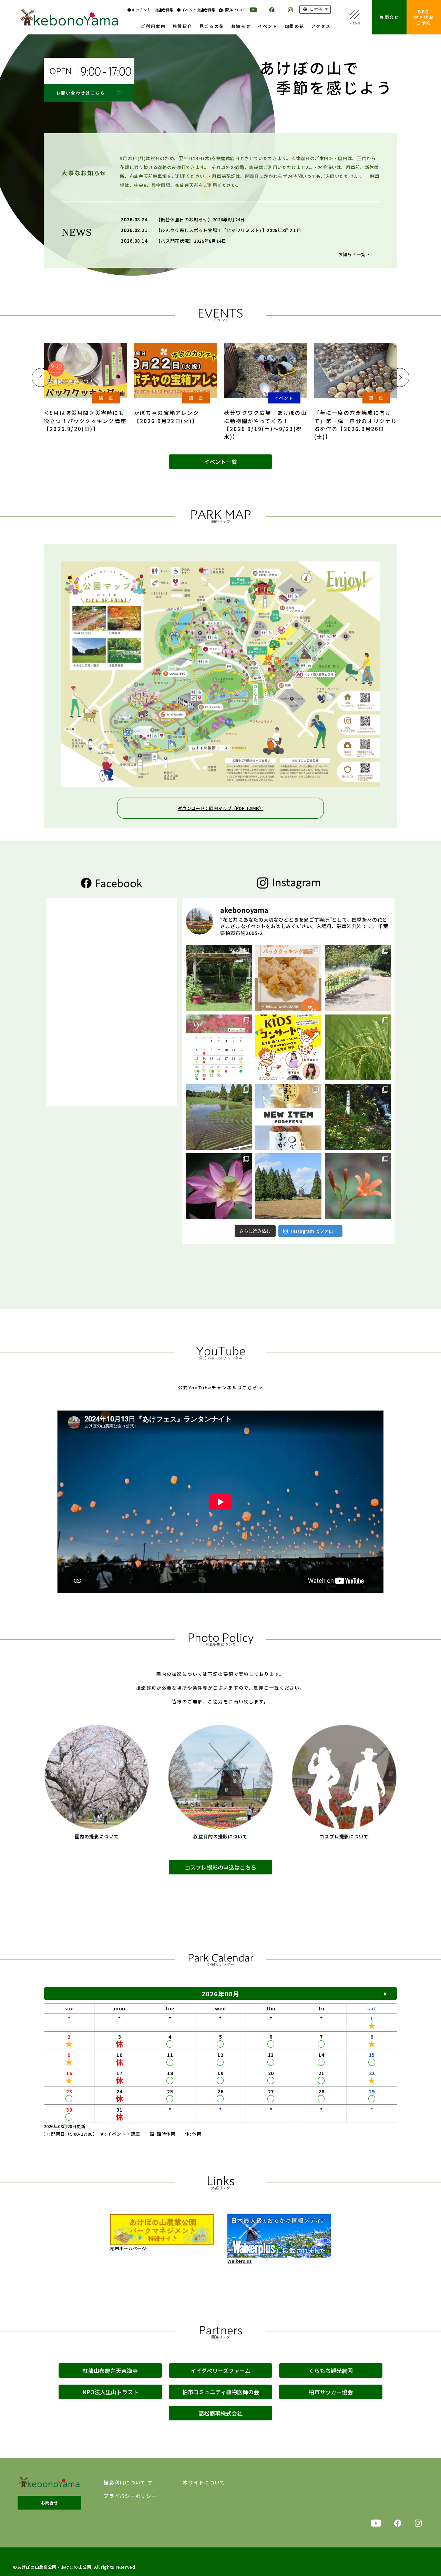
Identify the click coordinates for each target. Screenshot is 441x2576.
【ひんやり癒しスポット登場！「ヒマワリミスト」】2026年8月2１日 (229, 230)
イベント (268, 27)
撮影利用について (125, 2483)
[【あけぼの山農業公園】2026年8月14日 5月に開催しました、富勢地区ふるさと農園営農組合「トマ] (358, 1048)
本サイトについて (204, 2483)
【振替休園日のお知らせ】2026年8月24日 (201, 219)
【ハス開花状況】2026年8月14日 (191, 241)
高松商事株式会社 (220, 2413)
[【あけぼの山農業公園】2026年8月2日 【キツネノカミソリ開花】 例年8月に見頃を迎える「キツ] (358, 1186)
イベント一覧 (220, 462)
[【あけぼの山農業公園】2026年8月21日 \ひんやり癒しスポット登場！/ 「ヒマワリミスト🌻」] (358, 978)
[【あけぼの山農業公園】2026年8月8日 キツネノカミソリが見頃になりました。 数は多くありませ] (358, 1117)
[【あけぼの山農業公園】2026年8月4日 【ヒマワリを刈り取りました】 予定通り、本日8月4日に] (288, 1186)
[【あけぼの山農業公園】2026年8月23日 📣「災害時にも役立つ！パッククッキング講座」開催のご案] (288, 978)
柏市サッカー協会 (331, 2392)
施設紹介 (183, 27)
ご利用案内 (153, 27)
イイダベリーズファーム (220, 2370)
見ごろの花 (212, 27)
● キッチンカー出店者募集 (150, 10)
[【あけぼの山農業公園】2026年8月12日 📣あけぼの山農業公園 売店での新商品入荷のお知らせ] (288, 1117)
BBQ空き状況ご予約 (424, 17)
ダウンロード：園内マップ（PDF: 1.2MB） (221, 808)
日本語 (316, 9)
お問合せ (389, 17)
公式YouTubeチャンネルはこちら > (220, 1387)
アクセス (321, 27)
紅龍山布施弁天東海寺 (110, 2370)
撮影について (234, 10)
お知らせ (241, 27)
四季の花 (295, 27)
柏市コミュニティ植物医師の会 (221, 2392)
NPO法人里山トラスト (110, 2392)
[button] (41, 377)
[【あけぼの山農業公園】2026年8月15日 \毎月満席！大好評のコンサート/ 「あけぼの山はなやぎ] (288, 1048)
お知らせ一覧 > (354, 254)
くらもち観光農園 (331, 2370)
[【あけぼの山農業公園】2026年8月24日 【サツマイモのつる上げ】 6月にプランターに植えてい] (219, 978)
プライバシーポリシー (130, 2496)
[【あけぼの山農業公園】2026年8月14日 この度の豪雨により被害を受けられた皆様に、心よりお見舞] (219, 1117)
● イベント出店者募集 (196, 10)
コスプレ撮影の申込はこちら (220, 1867)
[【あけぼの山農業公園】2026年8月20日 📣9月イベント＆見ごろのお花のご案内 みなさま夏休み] (219, 1048)
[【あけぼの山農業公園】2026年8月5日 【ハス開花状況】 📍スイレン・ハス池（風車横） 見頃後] (219, 1186)
